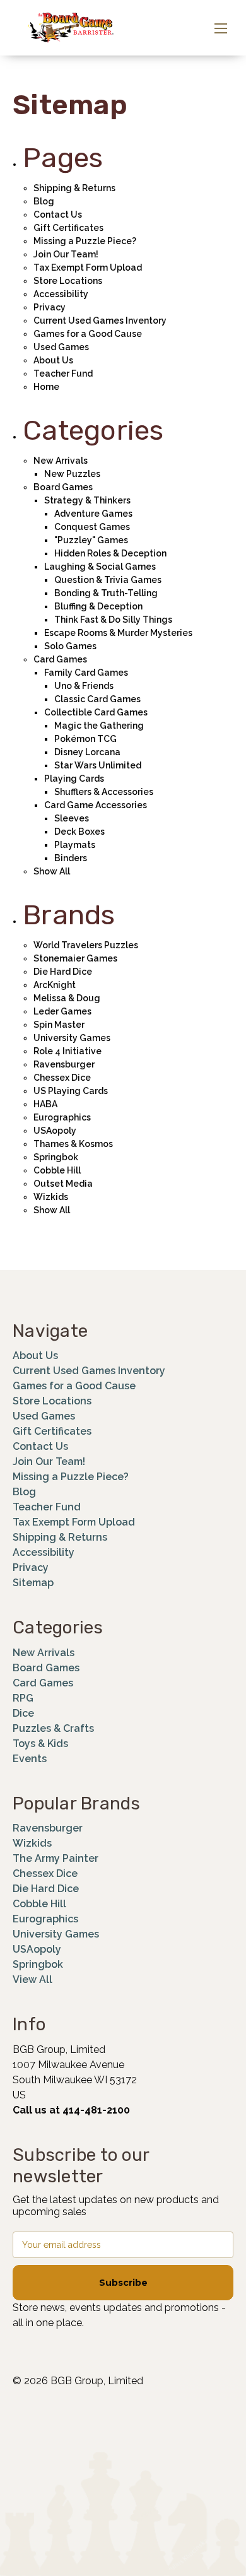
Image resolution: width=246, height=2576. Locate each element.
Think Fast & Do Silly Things (113, 620)
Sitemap (33, 1583)
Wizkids (51, 1197)
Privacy (50, 307)
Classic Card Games (97, 699)
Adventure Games (93, 514)
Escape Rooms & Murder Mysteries (118, 633)
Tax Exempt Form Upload (88, 268)
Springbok (56, 1157)
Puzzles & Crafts (53, 1728)
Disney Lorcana (87, 752)
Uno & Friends (84, 686)
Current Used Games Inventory (100, 321)
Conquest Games (92, 527)
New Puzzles (72, 474)
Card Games (60, 659)
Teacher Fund (63, 373)
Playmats (75, 845)
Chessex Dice (62, 1078)
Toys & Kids (40, 1744)
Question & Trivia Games (108, 580)
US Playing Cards (71, 1091)
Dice (23, 1713)
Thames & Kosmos (73, 1144)
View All (32, 1979)
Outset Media (63, 1184)
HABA (45, 1104)
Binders (71, 858)
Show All (52, 871)
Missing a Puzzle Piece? (85, 241)
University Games (72, 1038)
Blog (44, 201)
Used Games (61, 347)
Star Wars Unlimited (98, 765)
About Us (53, 360)
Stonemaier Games (75, 958)
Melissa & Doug (67, 998)
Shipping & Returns (74, 188)
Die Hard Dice (63, 972)
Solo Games (70, 646)
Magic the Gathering (99, 726)
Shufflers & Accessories (104, 792)
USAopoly (55, 1131)
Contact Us (58, 215)
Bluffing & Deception (98, 606)
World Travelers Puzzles (86, 945)
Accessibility (61, 294)
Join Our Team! (66, 254)
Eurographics (62, 1117)
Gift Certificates (68, 228)
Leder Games (62, 1011)
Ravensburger (64, 1064)
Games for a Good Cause (88, 334)
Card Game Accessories (96, 805)
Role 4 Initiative (67, 1051)
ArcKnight (55, 985)
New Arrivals (61, 461)
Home (46, 387)
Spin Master (59, 1025)
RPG (23, 1698)
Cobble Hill (57, 1170)
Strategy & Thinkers (87, 500)
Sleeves (72, 818)
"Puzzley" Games (91, 540)
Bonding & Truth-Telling (106, 593)
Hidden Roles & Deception (110, 553)
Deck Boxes (79, 832)
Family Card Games (86, 673)
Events (30, 1759)
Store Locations (68, 281)
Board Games (63, 487)
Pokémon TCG (85, 739)
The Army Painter (56, 1858)
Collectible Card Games (96, 712)
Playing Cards (74, 779)
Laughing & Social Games (100, 567)
